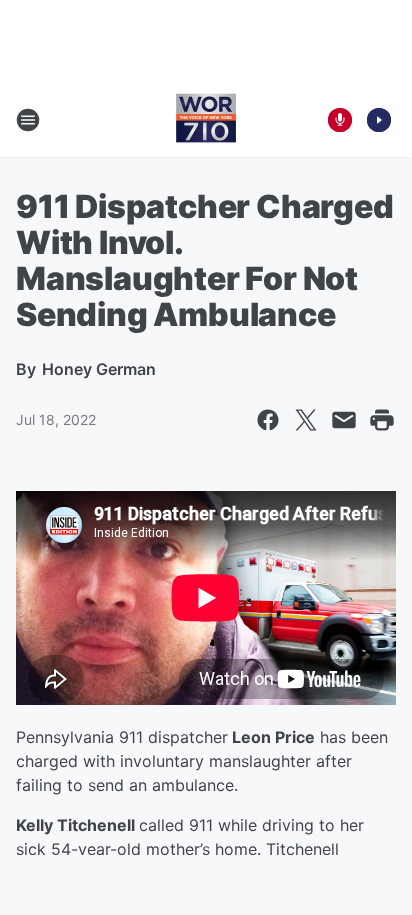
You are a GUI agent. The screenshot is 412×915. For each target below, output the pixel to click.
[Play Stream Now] (379, 120)
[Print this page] (382, 420)
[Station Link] (206, 120)
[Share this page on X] (306, 420)
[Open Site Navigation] (28, 120)
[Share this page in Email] (344, 420)
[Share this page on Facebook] (268, 420)
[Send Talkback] (340, 120)
